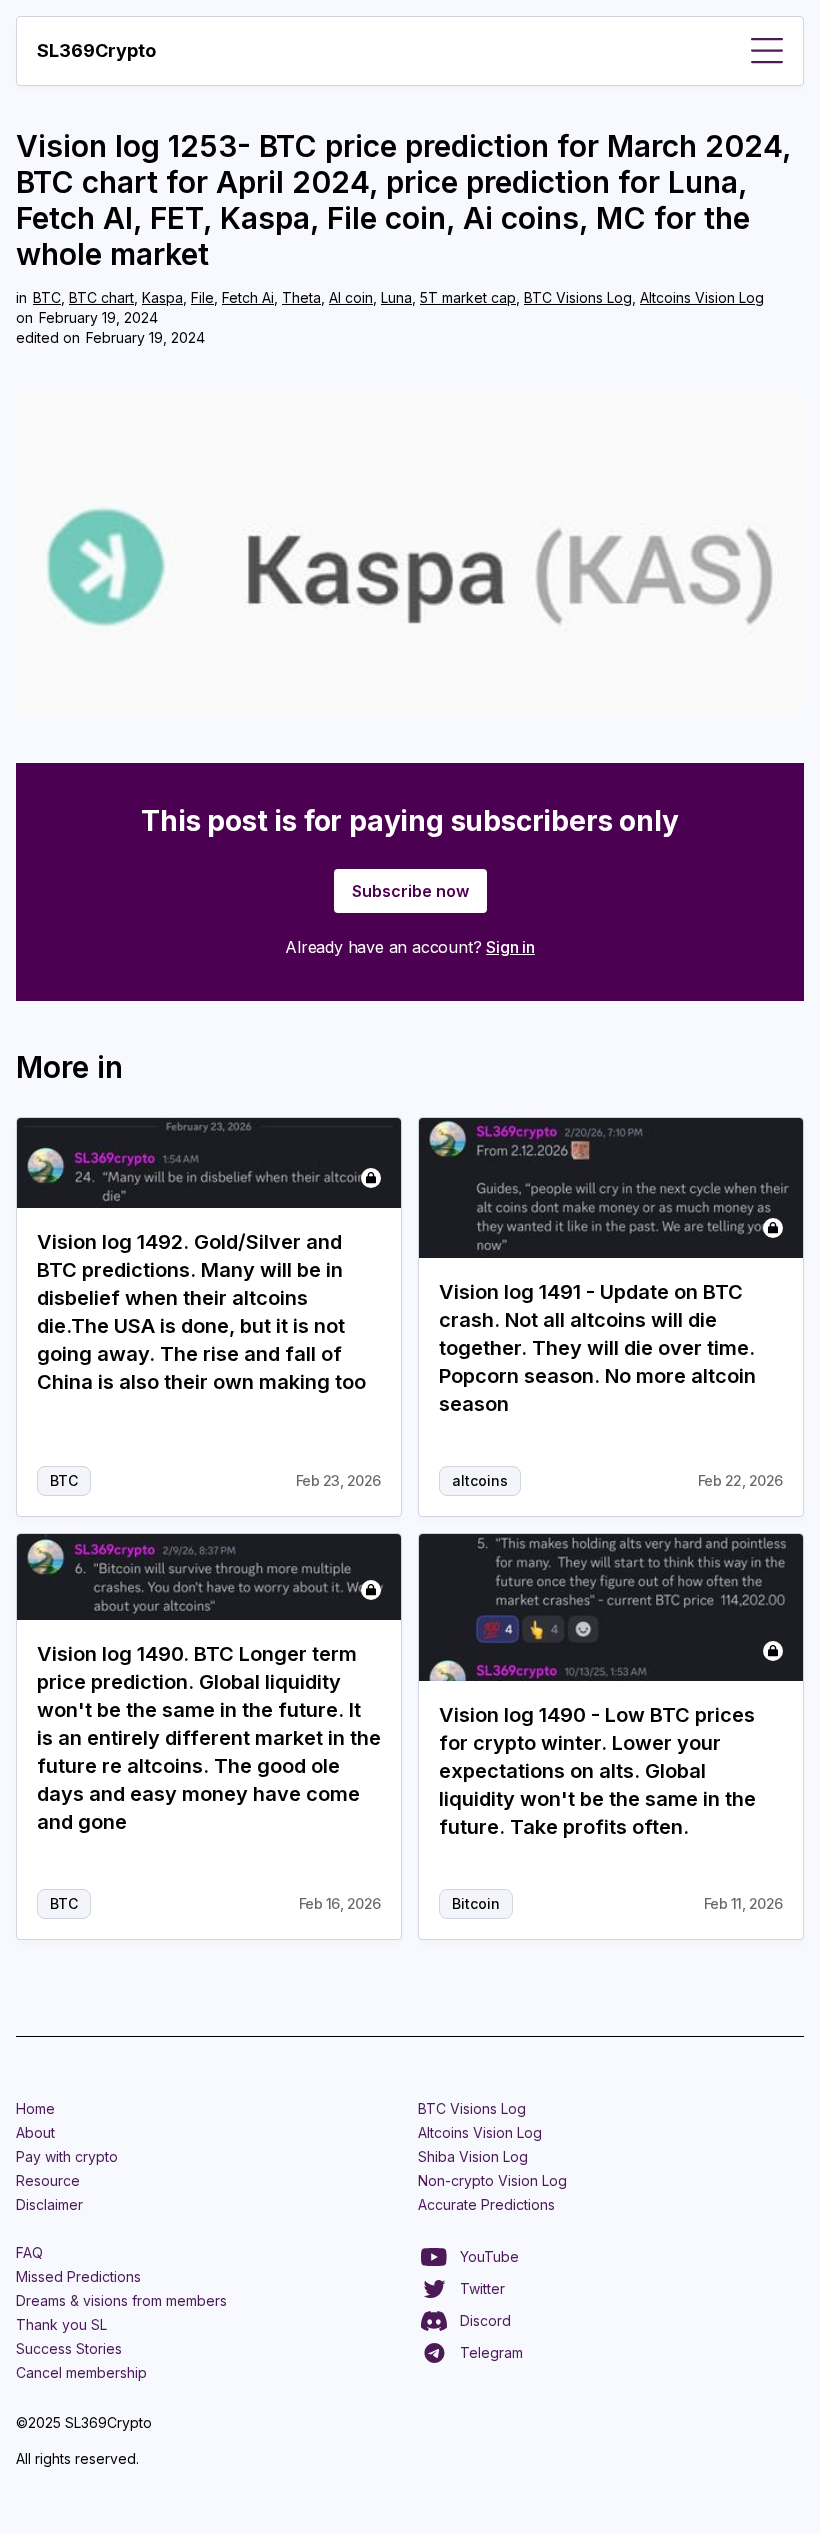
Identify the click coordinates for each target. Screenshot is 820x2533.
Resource (48, 2180)
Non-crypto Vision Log (492, 2180)
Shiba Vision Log (473, 2156)
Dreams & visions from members (121, 2300)
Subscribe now (410, 891)
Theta (301, 297)
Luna (396, 297)
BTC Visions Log (578, 297)
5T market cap (468, 297)
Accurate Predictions (486, 2204)
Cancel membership (81, 2372)
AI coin (351, 297)
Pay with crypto (67, 2156)
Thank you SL (61, 2324)
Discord (485, 2320)
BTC (47, 297)
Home (35, 2108)
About (35, 2132)
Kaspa (162, 297)
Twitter (482, 2288)
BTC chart (101, 297)
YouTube (489, 2256)
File (202, 297)
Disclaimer (49, 2204)
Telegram (491, 2352)
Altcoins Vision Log (702, 297)
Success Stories (69, 2348)
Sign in (510, 947)
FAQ (29, 2252)
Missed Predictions (78, 2276)
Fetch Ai (248, 297)
